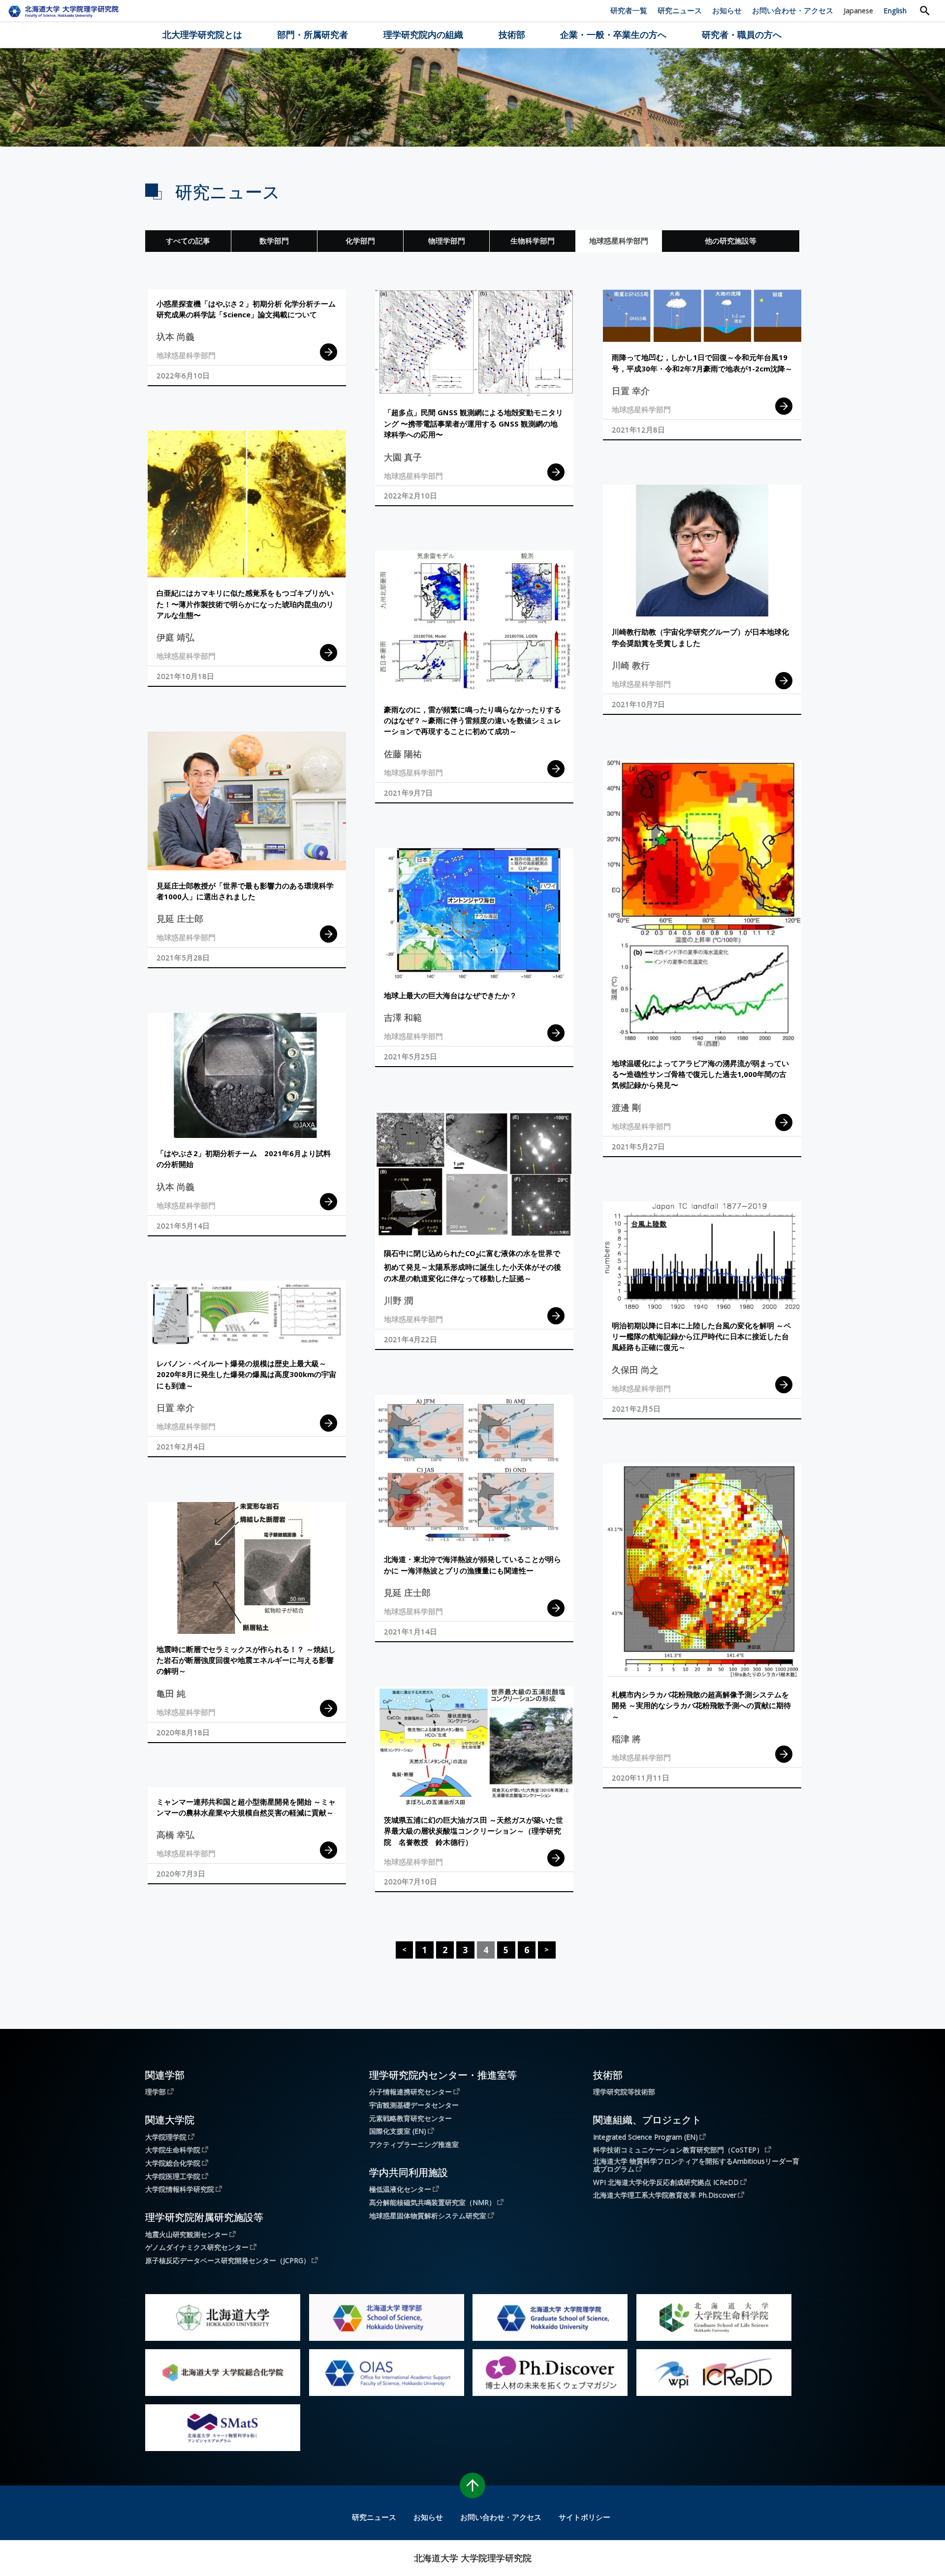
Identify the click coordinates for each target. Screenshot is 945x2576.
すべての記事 (188, 241)
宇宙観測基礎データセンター (414, 2105)
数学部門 (274, 241)
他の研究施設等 (731, 241)
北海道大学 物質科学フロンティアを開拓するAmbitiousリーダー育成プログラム (696, 2165)
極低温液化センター (400, 2189)
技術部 (512, 34)
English (895, 10)
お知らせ (727, 10)
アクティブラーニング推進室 (414, 2145)
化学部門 (360, 241)
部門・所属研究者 (313, 34)
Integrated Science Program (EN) (646, 2137)
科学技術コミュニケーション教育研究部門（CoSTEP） (678, 2149)
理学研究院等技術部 (624, 2092)
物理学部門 (447, 241)
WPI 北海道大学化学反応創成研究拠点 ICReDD (666, 2182)
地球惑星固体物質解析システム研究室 (428, 2215)
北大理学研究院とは (202, 34)
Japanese (858, 10)
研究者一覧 (629, 10)
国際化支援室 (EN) (398, 2131)
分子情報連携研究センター (410, 2091)
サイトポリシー (584, 2517)
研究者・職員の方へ (742, 34)
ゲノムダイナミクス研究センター (197, 2247)
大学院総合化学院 (173, 2163)
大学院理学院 (166, 2137)
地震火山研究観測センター (187, 2234)
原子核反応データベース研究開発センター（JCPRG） (228, 2260)
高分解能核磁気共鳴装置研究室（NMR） (432, 2202)
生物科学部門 (533, 241)
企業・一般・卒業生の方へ (613, 34)
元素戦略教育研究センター (410, 2118)
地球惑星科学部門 (619, 241)
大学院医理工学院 (173, 2176)
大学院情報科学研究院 (180, 2189)
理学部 (156, 2091)
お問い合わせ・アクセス (793, 10)
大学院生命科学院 (173, 2149)
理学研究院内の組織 (423, 34)
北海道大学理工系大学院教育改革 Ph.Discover (665, 2195)
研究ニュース (680, 10)
